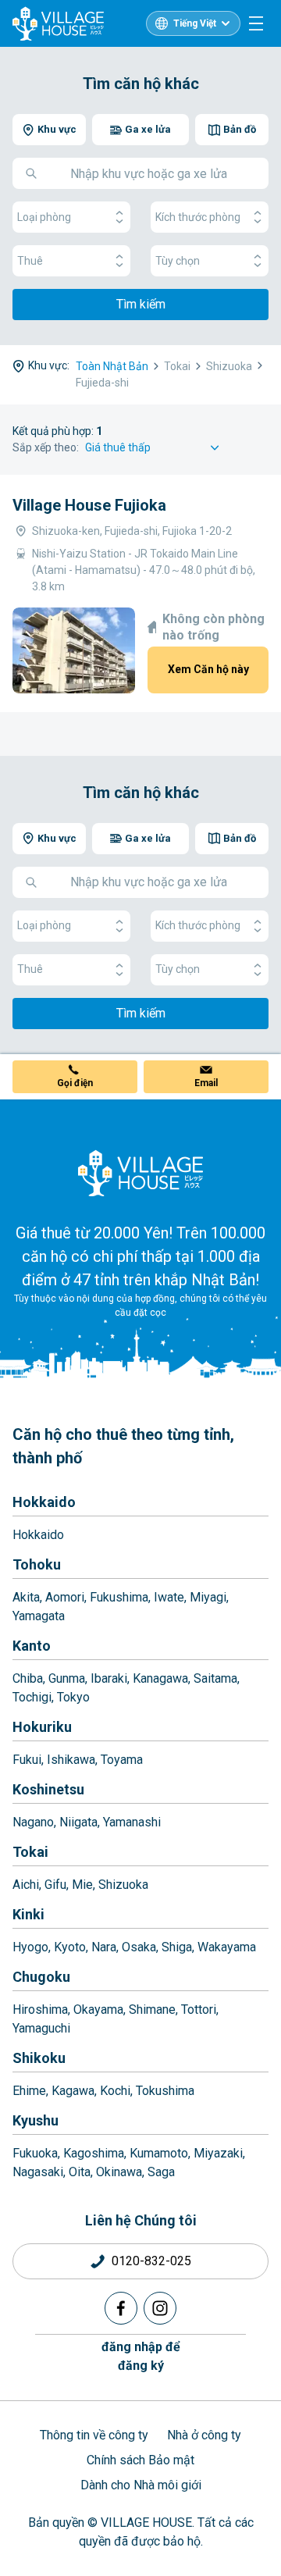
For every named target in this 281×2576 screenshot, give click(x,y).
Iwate (169, 1597)
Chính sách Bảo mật (140, 2460)
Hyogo (30, 1947)
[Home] (140, 1173)
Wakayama (227, 1947)
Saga (161, 2172)
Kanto (32, 1646)
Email (206, 1083)
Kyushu (36, 2120)
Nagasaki (38, 2172)
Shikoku (39, 2058)
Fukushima (119, 1597)
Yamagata (39, 1616)
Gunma (67, 1678)
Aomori (65, 1597)
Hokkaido (44, 1502)
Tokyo (73, 1697)
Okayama (98, 2009)
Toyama (122, 1760)
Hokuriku (42, 1727)
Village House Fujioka (89, 505)
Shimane (152, 2009)
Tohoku (37, 1564)
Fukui (27, 1760)
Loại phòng (44, 217)
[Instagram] (160, 2308)
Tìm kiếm (141, 304)
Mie (82, 1885)
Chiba (28, 1678)
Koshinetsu (48, 1789)
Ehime (29, 2091)
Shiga (177, 1947)
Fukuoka (35, 2153)
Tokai (30, 1852)
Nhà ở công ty (204, 2435)
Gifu (55, 1885)
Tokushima (165, 2091)
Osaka (139, 1947)
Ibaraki (109, 1678)
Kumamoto (159, 2153)
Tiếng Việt (195, 23)
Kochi (115, 2091)
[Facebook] (121, 2308)
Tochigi (32, 1697)
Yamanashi (132, 1822)
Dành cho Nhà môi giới (141, 2485)
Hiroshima (40, 2009)
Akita (26, 1597)
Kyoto (70, 1947)
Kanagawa (160, 1678)
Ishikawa (71, 1760)
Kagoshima (94, 2153)
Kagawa (73, 2091)
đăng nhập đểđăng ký (141, 2356)
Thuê (30, 261)
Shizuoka (123, 1885)
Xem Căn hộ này (208, 669)
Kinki (28, 1914)
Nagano (33, 1822)
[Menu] (256, 23)
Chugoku (41, 1977)
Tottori (199, 2009)
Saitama (215, 1678)
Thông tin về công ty (94, 2435)
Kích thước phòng (198, 217)
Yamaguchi (41, 2028)
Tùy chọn (178, 261)
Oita (80, 2172)
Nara (104, 1947)
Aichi (26, 1885)
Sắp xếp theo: (46, 447)
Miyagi (208, 1597)
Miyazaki (218, 2153)
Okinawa (119, 2172)
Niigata (78, 1822)
